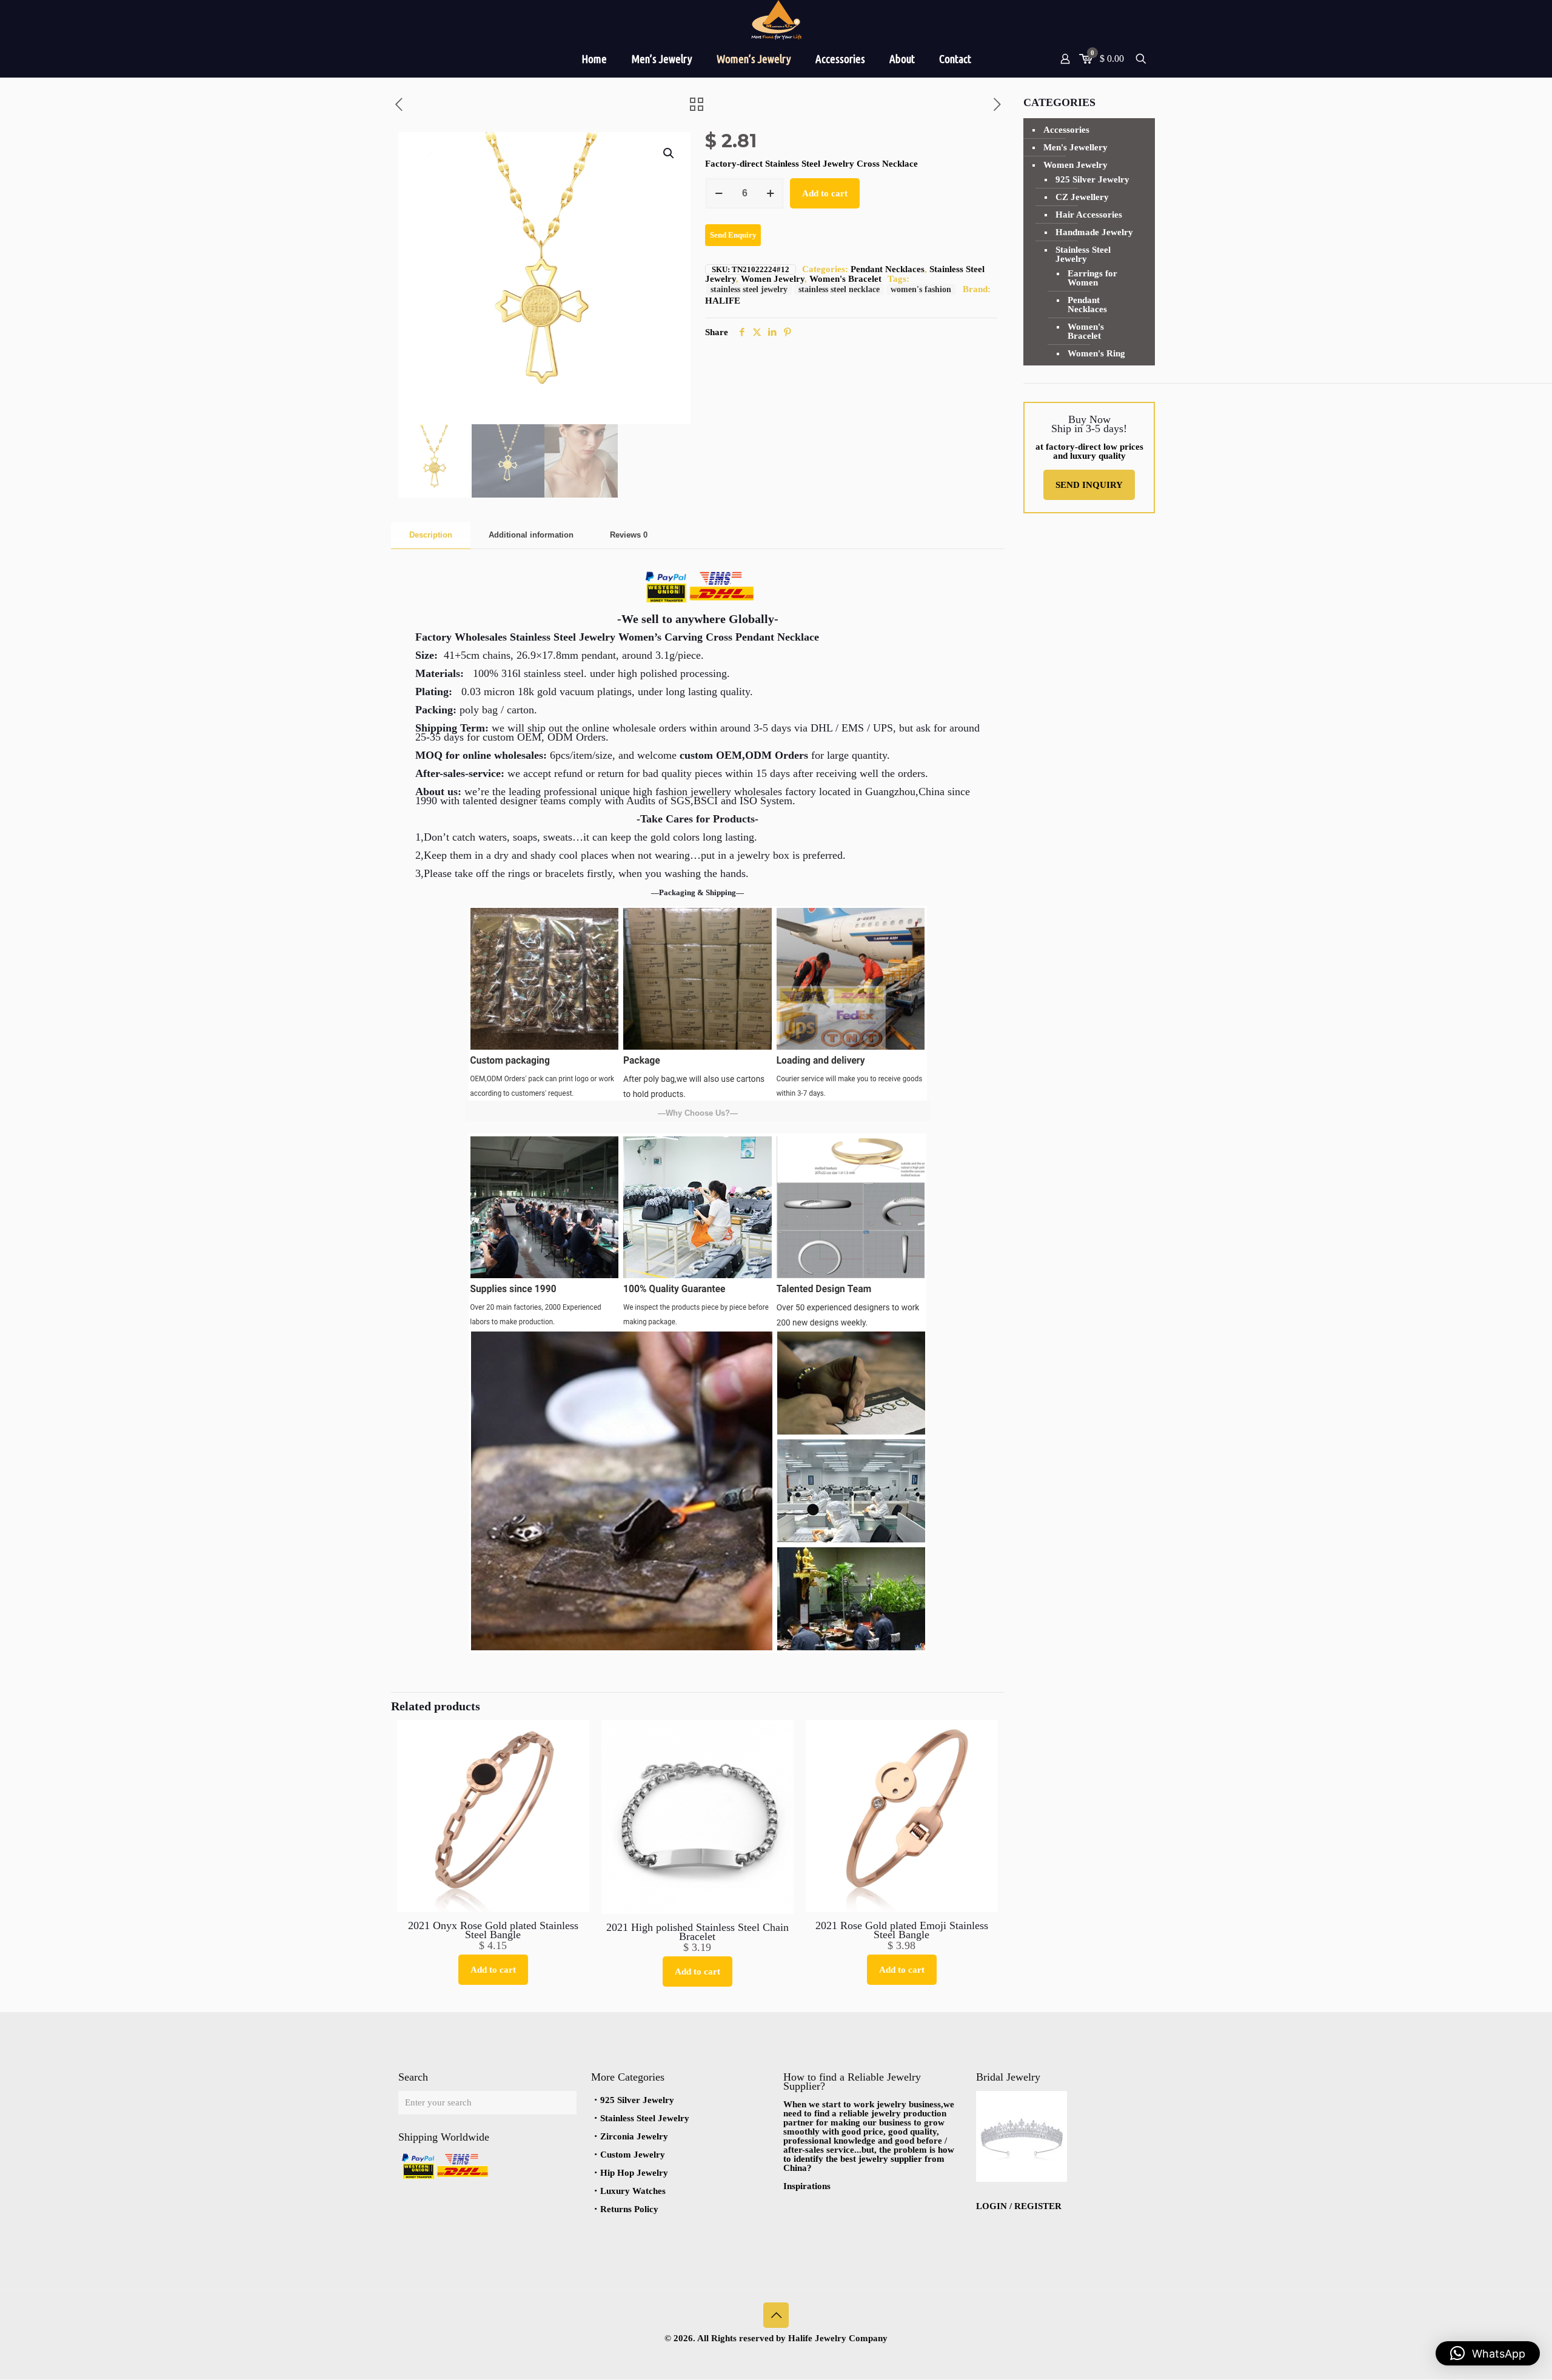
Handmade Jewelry (1094, 232)
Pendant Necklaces (888, 269)
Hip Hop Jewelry (634, 2173)
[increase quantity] (770, 193)
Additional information (531, 535)
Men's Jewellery (1075, 147)
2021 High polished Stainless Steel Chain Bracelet (697, 1932)
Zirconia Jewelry (634, 2136)
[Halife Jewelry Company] (776, 20)
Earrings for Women (1092, 278)
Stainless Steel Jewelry (1083, 254)
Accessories (1066, 130)
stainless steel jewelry (749, 289)
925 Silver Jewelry (1092, 179)
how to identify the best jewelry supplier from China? (869, 2159)
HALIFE (723, 301)
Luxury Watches (633, 2191)
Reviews (629, 535)
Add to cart (825, 193)
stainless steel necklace (839, 289)
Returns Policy (629, 2209)
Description (431, 535)
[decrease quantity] (719, 193)
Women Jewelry (773, 279)
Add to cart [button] (493, 1970)
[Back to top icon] (776, 2315)
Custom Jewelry (633, 2155)
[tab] (431, 535)
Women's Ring (1096, 353)
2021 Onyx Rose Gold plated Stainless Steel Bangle (493, 1930)
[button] (669, 153)
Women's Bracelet (845, 279)
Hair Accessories (1089, 215)
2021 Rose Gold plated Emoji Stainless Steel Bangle (902, 1930)
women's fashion (921, 289)
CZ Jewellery (1082, 197)
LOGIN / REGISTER (1019, 2206)
